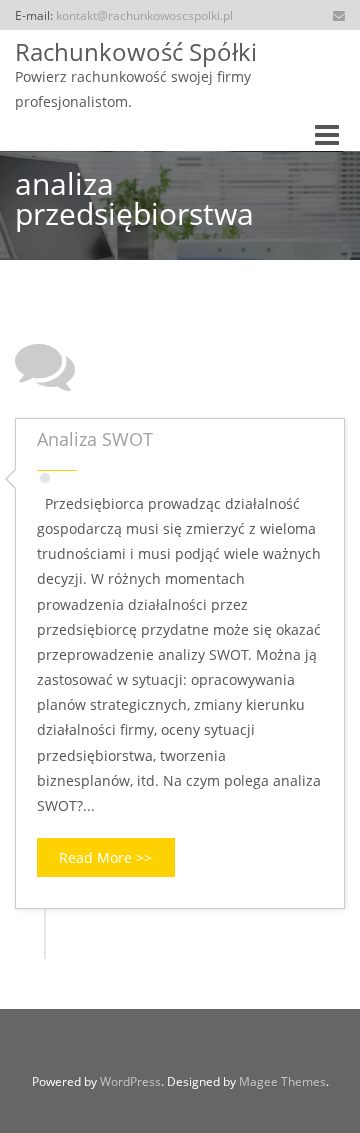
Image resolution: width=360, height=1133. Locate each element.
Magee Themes (282, 1081)
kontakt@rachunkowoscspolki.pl (144, 15)
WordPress (130, 1081)
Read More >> (105, 857)
